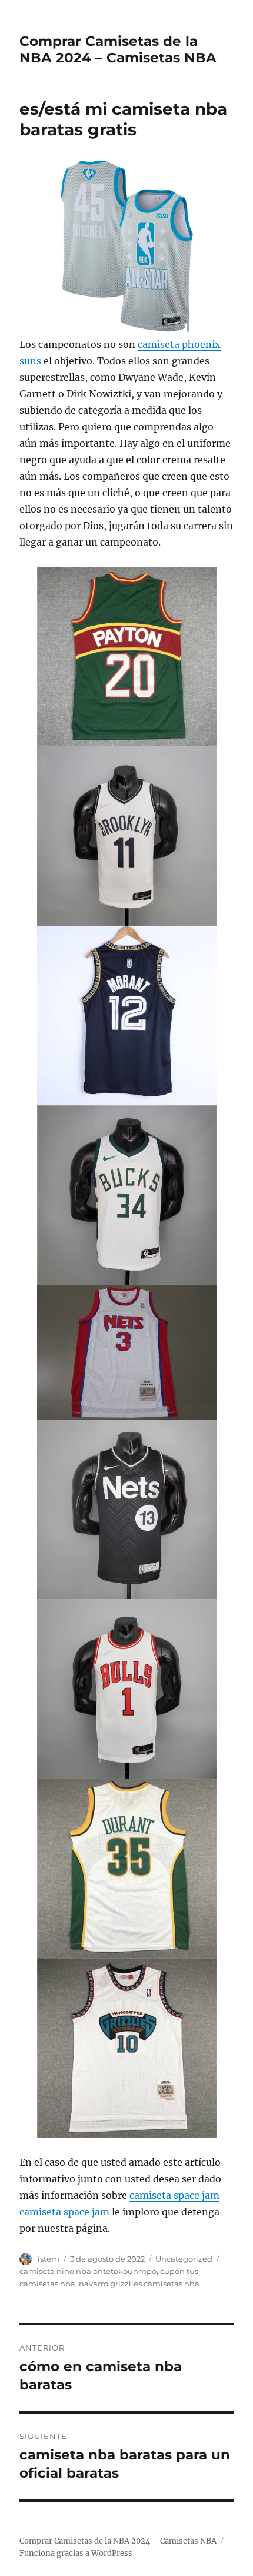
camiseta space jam (174, 2195)
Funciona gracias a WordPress (76, 2553)
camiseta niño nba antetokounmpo (88, 2271)
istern (49, 2259)
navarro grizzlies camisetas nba (139, 2284)
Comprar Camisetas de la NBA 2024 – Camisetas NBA (118, 49)
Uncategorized (184, 2259)
